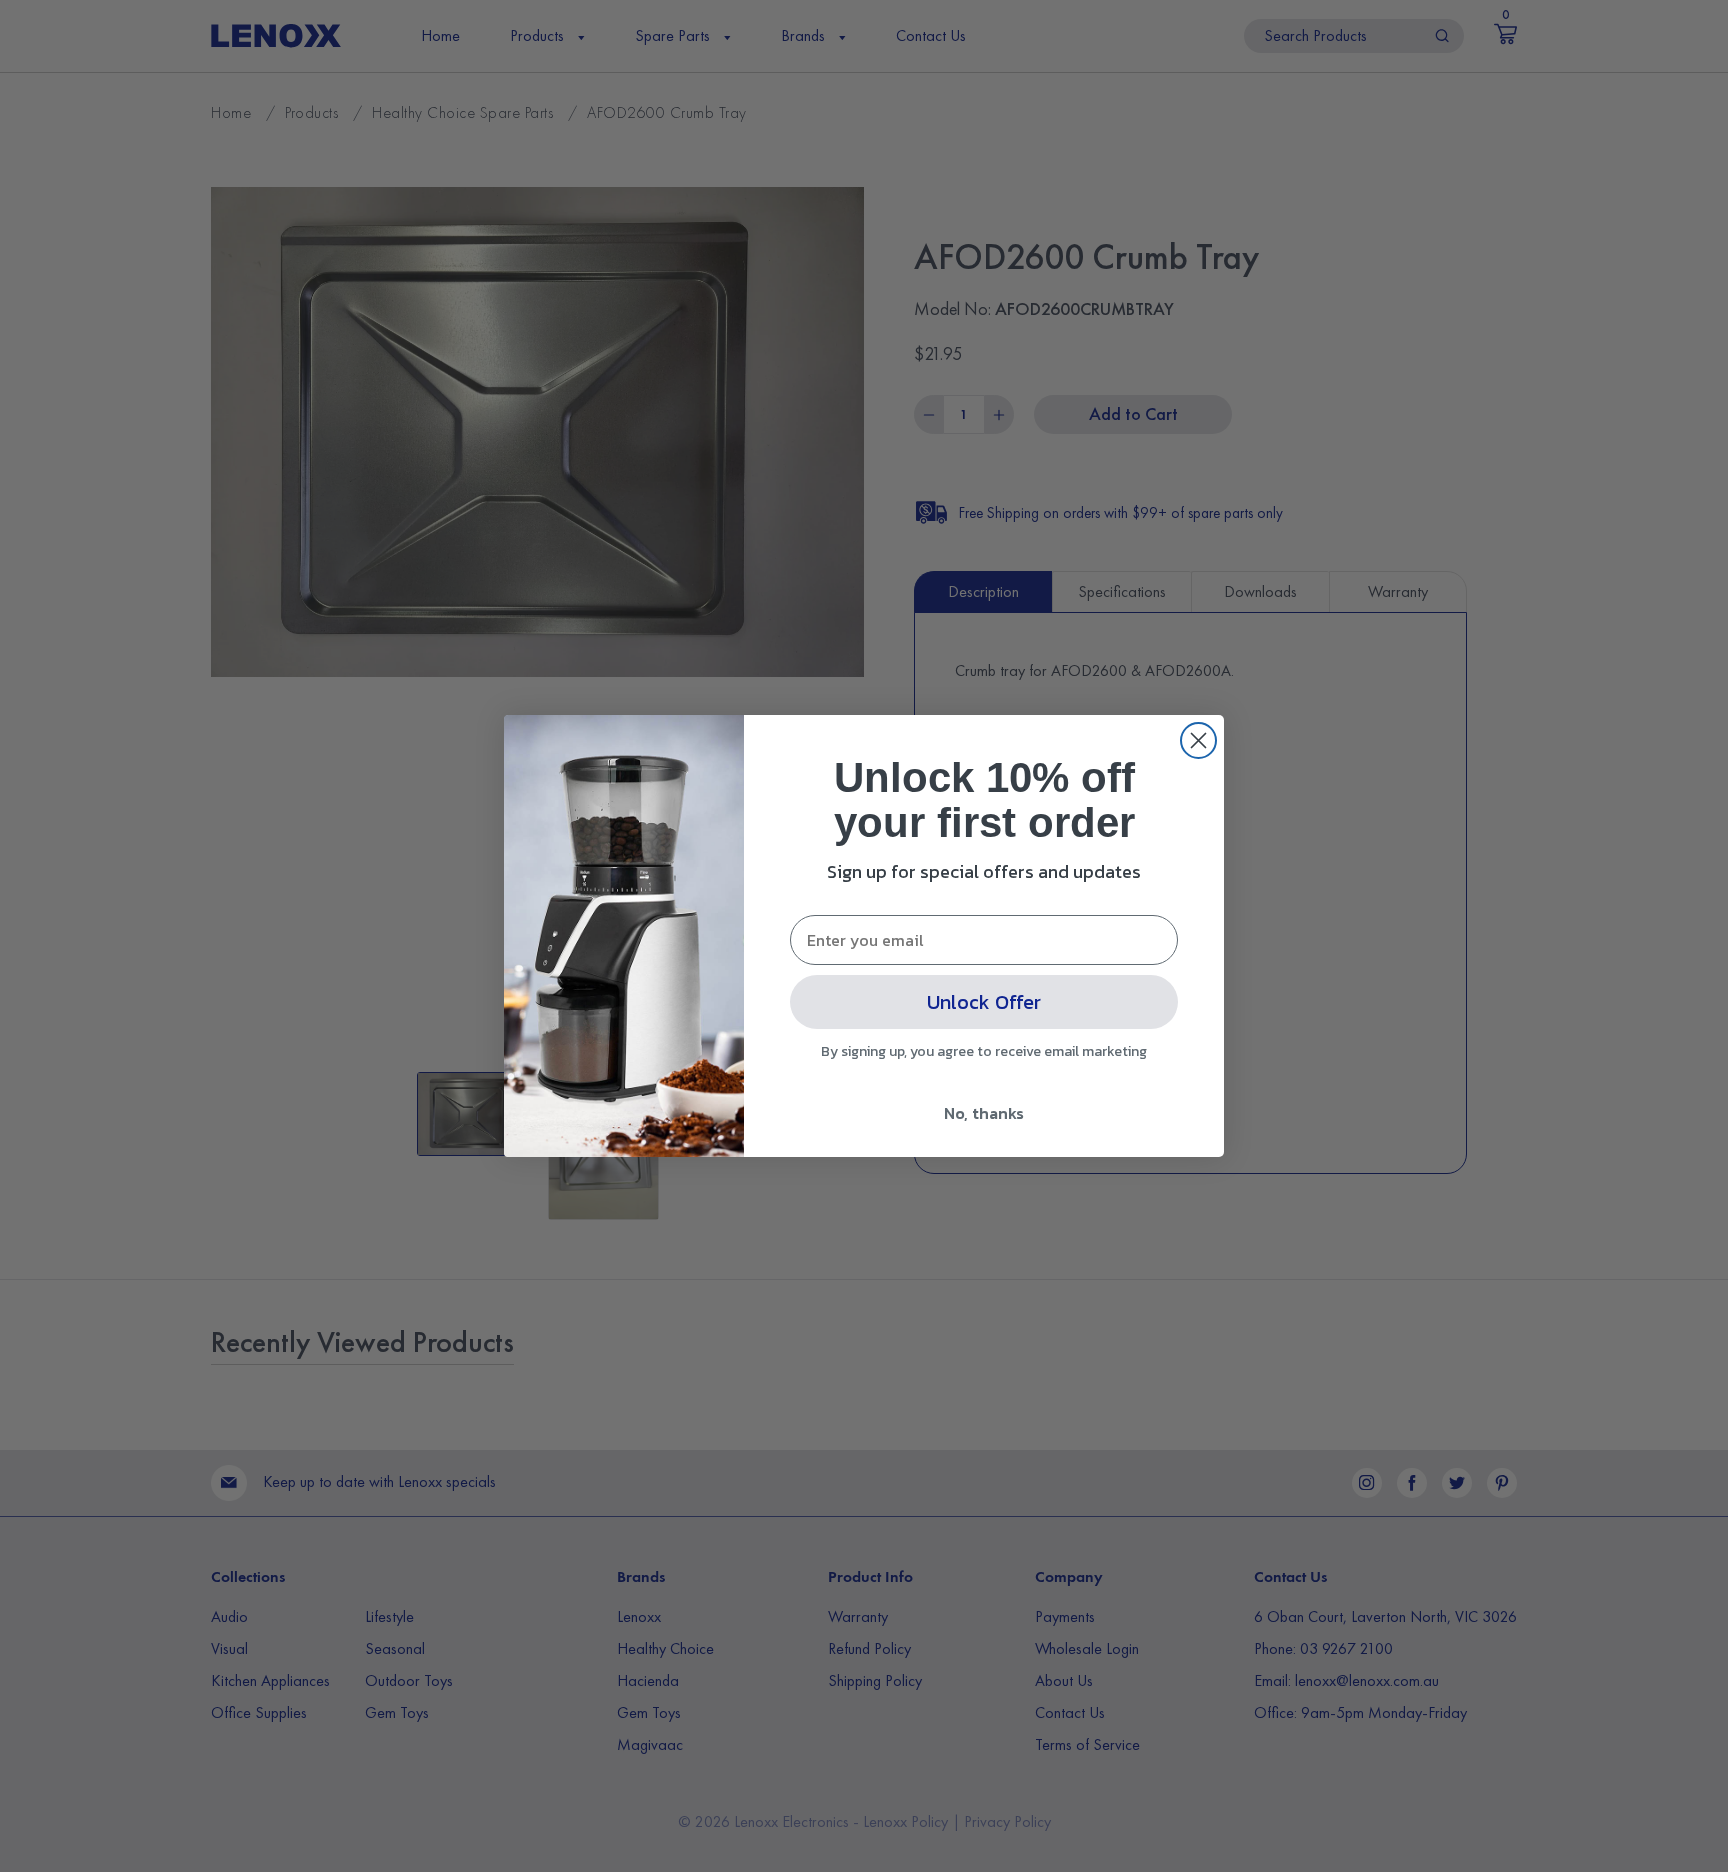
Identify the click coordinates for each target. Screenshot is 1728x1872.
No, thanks (984, 1113)
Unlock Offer (984, 1002)
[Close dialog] (1198, 740)
